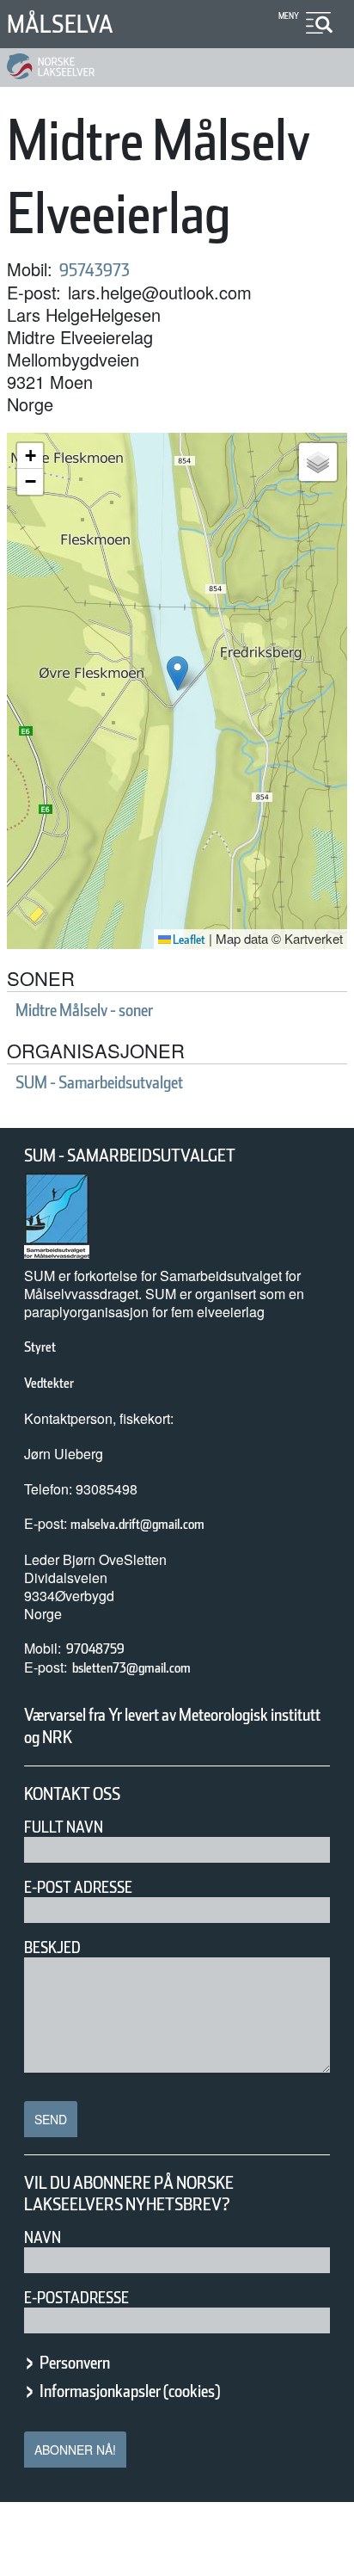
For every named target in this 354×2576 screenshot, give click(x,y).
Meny (289, 15)
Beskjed (52, 1947)
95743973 (95, 270)
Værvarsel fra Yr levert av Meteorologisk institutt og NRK (172, 1726)
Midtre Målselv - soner (84, 1010)
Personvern (75, 2363)
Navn (43, 2237)
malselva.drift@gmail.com (137, 1524)
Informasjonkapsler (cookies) (130, 2391)
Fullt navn (64, 1827)
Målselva (60, 24)
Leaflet (188, 940)
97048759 (95, 1649)
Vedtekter (49, 1383)
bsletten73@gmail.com (131, 1668)
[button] (177, 673)
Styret (40, 1347)
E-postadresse (76, 2298)
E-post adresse (78, 1887)
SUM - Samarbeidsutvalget (99, 1082)
